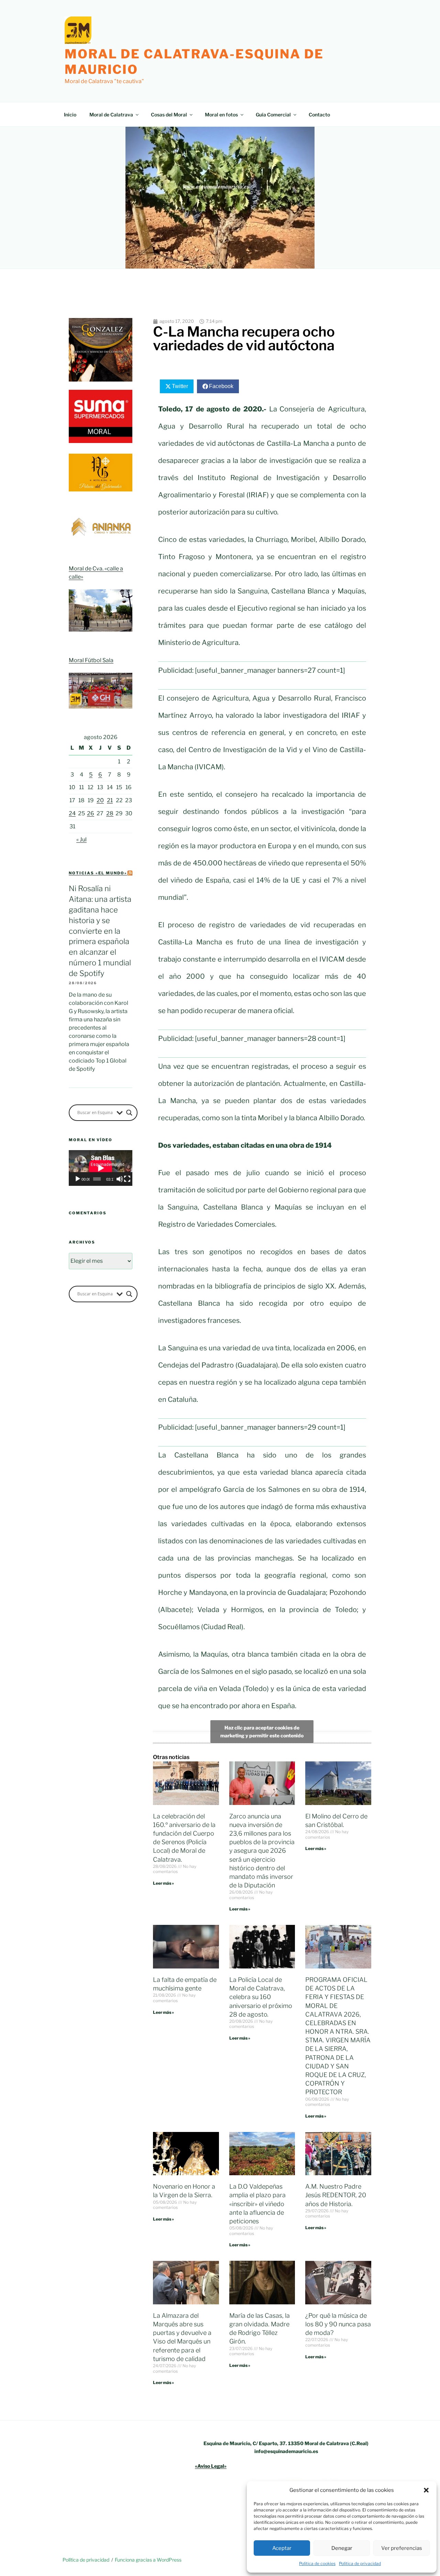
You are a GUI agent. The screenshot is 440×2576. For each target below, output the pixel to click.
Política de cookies (317, 2563)
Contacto (319, 115)
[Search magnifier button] (129, 1113)
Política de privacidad (360, 2563)
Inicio (70, 115)
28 (110, 813)
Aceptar (282, 2548)
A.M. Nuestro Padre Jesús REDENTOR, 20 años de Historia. (336, 2195)
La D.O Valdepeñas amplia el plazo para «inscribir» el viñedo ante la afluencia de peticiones (257, 2204)
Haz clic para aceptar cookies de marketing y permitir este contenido (262, 1732)
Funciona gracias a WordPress (148, 2560)
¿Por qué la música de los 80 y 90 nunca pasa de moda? (338, 2324)
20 (100, 800)
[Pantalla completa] (127, 1179)
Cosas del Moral (169, 115)
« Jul (81, 839)
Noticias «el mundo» (98, 873)
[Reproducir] (78, 1179)
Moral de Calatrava (111, 115)
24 (72, 813)
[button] (426, 2490)
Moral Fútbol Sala (91, 660)
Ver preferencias (402, 2548)
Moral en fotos (221, 115)
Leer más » (163, 1883)
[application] (101, 1168)
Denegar (342, 2548)
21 (110, 800)
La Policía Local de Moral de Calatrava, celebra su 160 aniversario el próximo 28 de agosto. (261, 1997)
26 (91, 813)
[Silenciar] (120, 1179)
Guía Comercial (273, 115)
